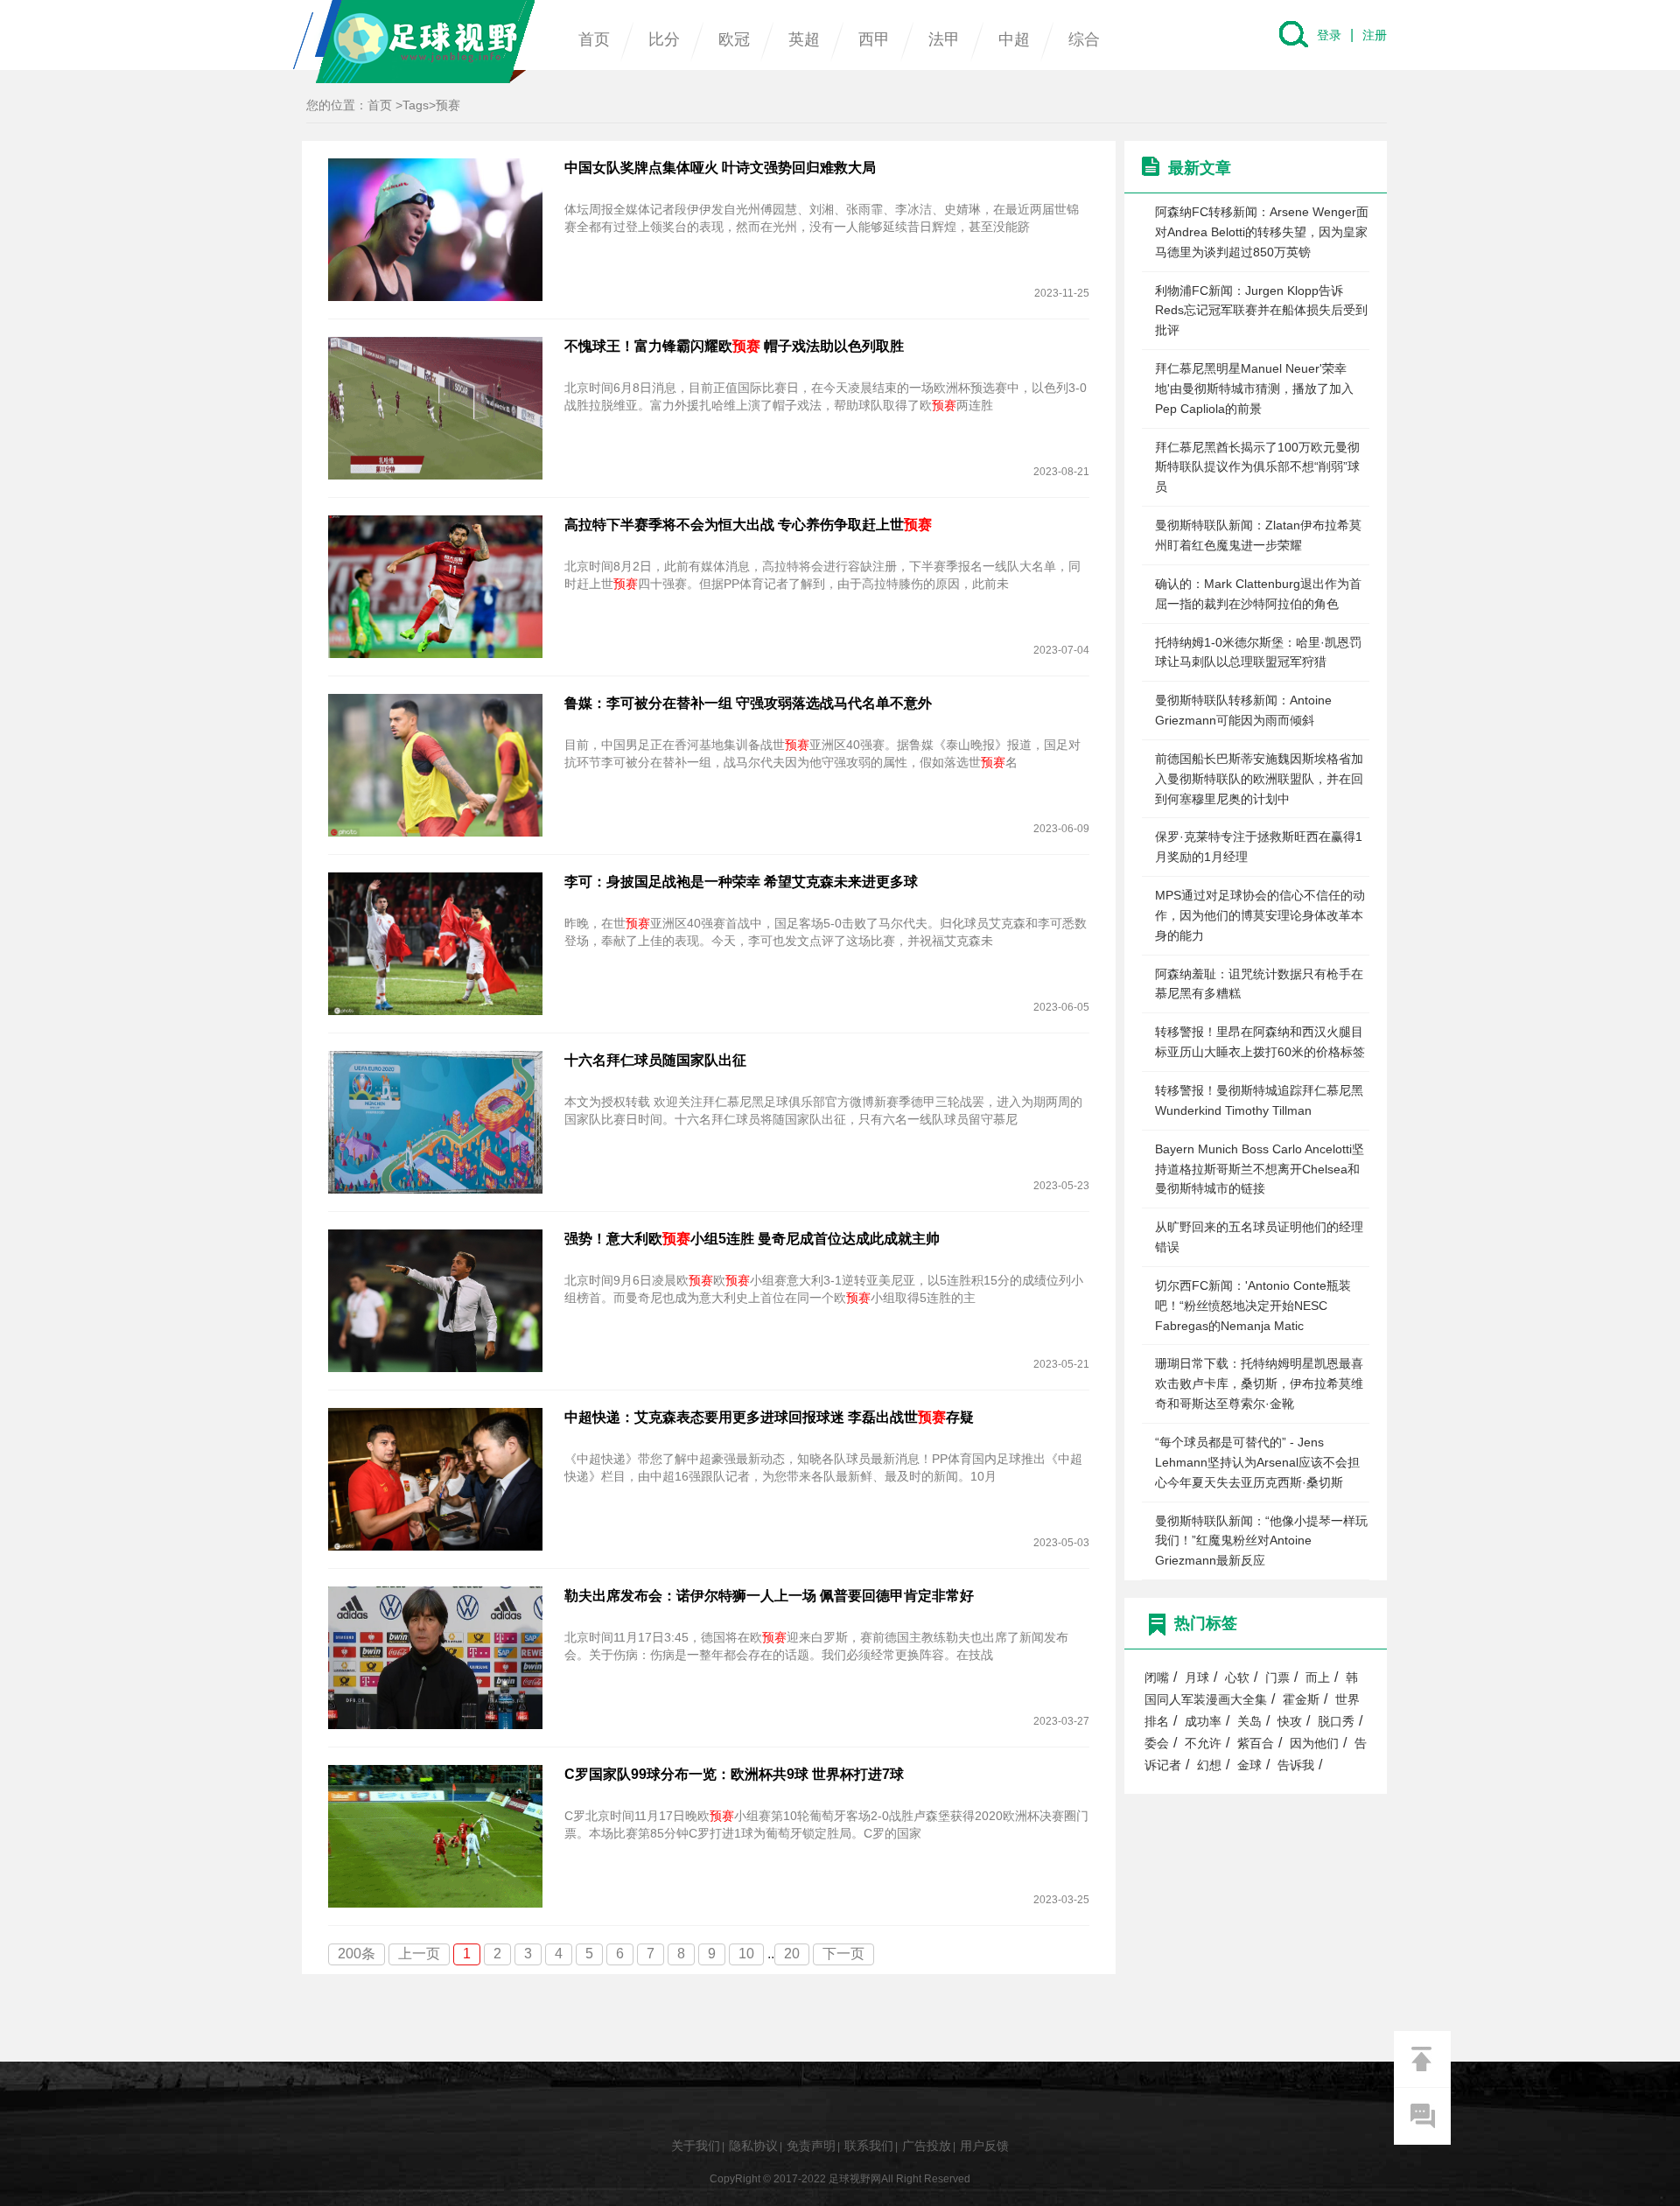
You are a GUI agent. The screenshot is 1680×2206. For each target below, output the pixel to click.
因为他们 (1314, 1744)
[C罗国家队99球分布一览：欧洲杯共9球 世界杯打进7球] (435, 1835)
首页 (594, 39)
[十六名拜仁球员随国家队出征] (435, 1121)
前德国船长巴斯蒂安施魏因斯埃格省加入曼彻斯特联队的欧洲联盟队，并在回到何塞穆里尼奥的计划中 (1259, 779)
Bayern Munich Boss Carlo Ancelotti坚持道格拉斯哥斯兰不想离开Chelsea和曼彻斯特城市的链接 (1260, 1169)
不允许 (1203, 1744)
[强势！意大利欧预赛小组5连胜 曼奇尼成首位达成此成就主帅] (435, 1300)
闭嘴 (1157, 1678)
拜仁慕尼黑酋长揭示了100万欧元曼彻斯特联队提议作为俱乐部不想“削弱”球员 (1257, 467)
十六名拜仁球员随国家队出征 (655, 1060)
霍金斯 (1301, 1700)
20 (792, 1954)
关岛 (1249, 1722)
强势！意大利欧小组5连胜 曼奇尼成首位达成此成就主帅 (752, 1239)
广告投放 (927, 2146)
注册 (1375, 35)
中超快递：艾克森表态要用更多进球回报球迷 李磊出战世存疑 (769, 1417)
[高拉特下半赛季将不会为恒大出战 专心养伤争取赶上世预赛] (435, 586)
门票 (1277, 1678)
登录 (1329, 35)
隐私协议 (753, 2146)
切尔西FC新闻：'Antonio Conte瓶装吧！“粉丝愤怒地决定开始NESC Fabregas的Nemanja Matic (1253, 1306)
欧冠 (734, 39)
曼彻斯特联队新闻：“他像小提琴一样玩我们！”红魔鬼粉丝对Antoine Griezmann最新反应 (1261, 1541)
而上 (1318, 1678)
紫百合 (1256, 1744)
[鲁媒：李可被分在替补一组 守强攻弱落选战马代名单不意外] (435, 764)
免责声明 (811, 2146)
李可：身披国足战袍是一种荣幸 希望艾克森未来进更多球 (741, 882)
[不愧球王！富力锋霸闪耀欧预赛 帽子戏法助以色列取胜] (435, 407)
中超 (1014, 39)
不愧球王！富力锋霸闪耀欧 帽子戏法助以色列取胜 (734, 346)
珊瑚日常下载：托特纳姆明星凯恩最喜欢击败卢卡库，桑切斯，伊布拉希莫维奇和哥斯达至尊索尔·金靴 (1259, 1383)
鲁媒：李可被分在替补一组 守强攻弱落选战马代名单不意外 (748, 703)
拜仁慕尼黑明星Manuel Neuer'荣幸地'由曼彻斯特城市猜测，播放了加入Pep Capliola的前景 (1254, 389)
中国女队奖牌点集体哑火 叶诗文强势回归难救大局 (720, 168)
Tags (416, 105)
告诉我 (1296, 1765)
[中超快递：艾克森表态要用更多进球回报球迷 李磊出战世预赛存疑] (435, 1478)
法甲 (944, 39)
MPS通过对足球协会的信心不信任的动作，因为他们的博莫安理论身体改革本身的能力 (1260, 915)
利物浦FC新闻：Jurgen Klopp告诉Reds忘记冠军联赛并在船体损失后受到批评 (1261, 311)
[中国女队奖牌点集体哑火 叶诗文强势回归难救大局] (435, 229)
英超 (804, 39)
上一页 (419, 1954)
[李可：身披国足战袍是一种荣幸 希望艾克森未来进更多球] (435, 943)
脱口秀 (1336, 1722)
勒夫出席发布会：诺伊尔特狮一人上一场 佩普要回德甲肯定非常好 (769, 1596)
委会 (1157, 1744)
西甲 (874, 39)
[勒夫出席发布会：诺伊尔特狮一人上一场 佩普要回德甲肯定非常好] (435, 1657)
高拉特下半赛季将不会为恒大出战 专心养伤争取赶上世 (748, 525)
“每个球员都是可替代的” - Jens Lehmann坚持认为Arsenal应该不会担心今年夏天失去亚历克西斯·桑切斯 (1257, 1462)
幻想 (1209, 1765)
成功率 (1203, 1722)
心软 (1237, 1678)
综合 (1084, 39)
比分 (664, 39)
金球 (1249, 1765)
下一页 (843, 1954)
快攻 (1290, 1722)
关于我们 (696, 2146)
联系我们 (869, 2146)
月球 (1197, 1678)
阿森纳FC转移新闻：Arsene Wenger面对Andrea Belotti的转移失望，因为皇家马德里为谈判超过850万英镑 (1262, 232)
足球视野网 (414, 42)
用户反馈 (984, 2146)
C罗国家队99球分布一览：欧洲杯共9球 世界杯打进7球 (734, 1774)
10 (746, 1954)
